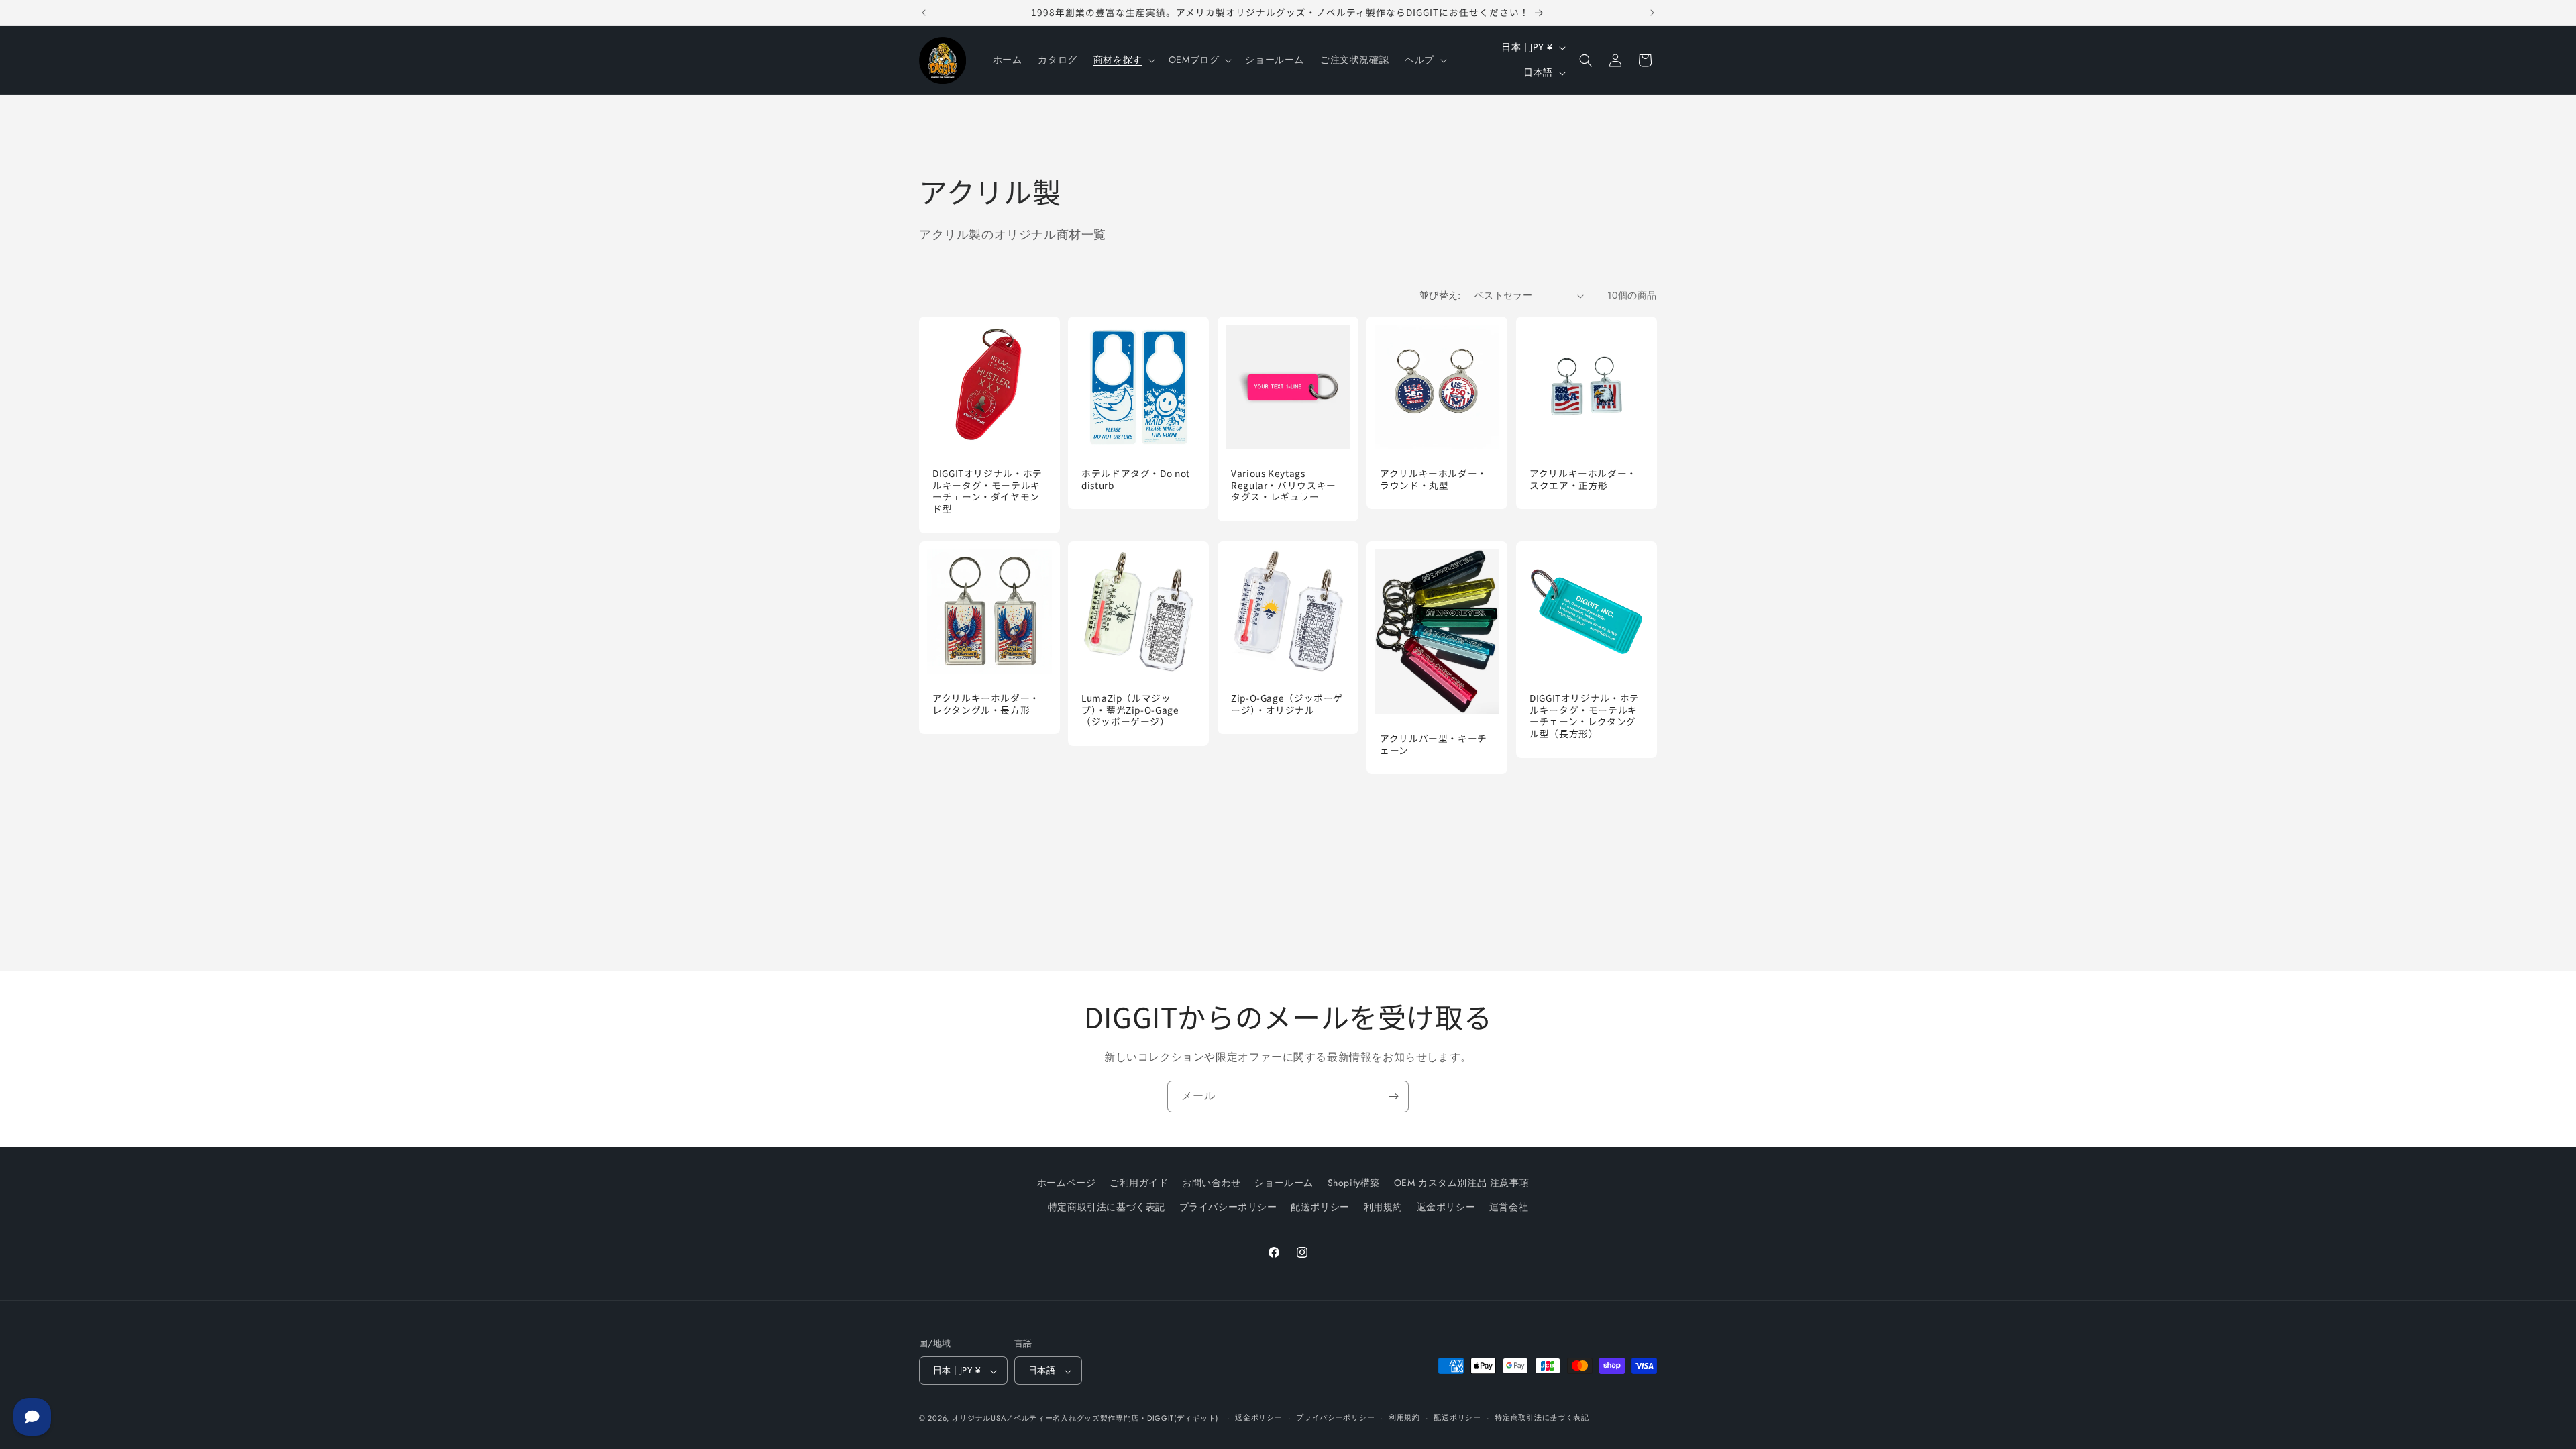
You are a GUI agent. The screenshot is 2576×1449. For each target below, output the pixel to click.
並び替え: (1440, 295)
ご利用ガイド (1139, 1183)
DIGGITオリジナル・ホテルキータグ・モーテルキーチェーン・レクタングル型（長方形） (1585, 716)
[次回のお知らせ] (1652, 13)
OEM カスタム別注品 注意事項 (1462, 1183)
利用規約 (1383, 1206)
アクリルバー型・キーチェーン (1434, 744)
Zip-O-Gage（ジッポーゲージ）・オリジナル (1287, 704)
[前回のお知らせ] (924, 13)
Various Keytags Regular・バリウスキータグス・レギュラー (1284, 485)
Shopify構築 (1354, 1183)
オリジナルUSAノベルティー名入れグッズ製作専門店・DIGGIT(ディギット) (1085, 1418)
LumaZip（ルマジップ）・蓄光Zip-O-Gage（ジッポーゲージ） (1130, 710)
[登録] (1393, 1096)
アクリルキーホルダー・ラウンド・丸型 (1434, 479)
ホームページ (1067, 1183)
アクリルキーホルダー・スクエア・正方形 (1583, 479)
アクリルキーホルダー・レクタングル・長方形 (986, 704)
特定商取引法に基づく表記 (1107, 1206)
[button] (1123, 60)
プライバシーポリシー (1228, 1206)
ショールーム (1284, 1183)
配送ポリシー (1320, 1206)
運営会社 (1509, 1206)
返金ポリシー (1446, 1206)
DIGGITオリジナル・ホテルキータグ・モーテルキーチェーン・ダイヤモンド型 (987, 491)
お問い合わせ (1212, 1183)
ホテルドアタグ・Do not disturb (1136, 479)
